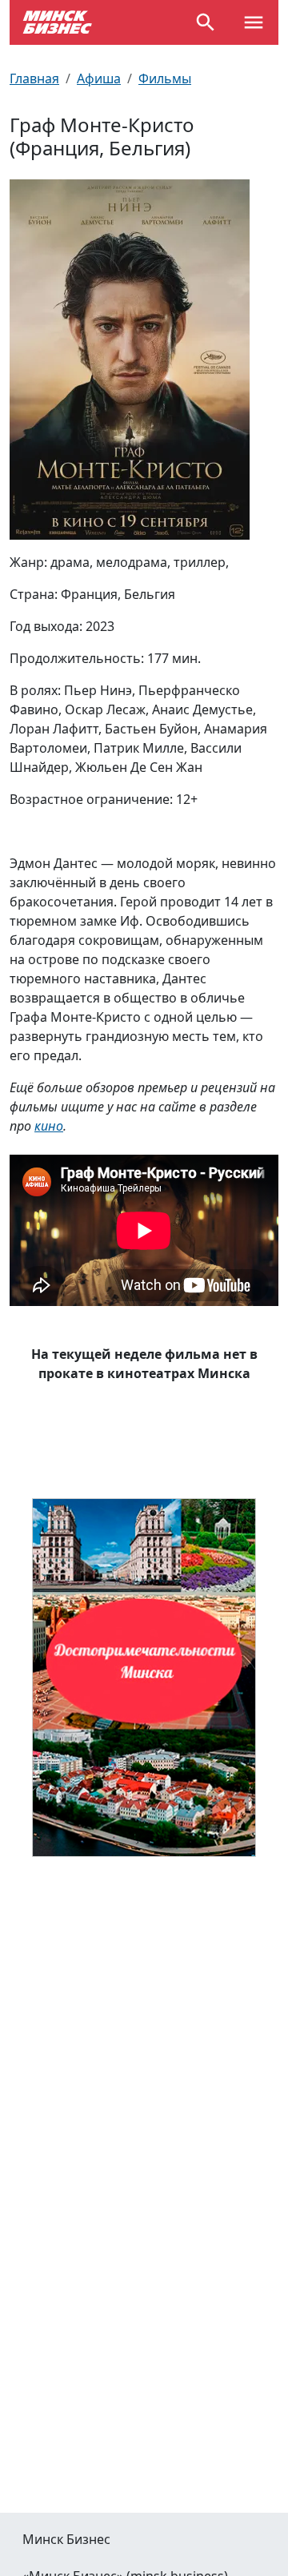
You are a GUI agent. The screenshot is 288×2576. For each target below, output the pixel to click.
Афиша (99, 78)
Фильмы (165, 78)
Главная (34, 78)
